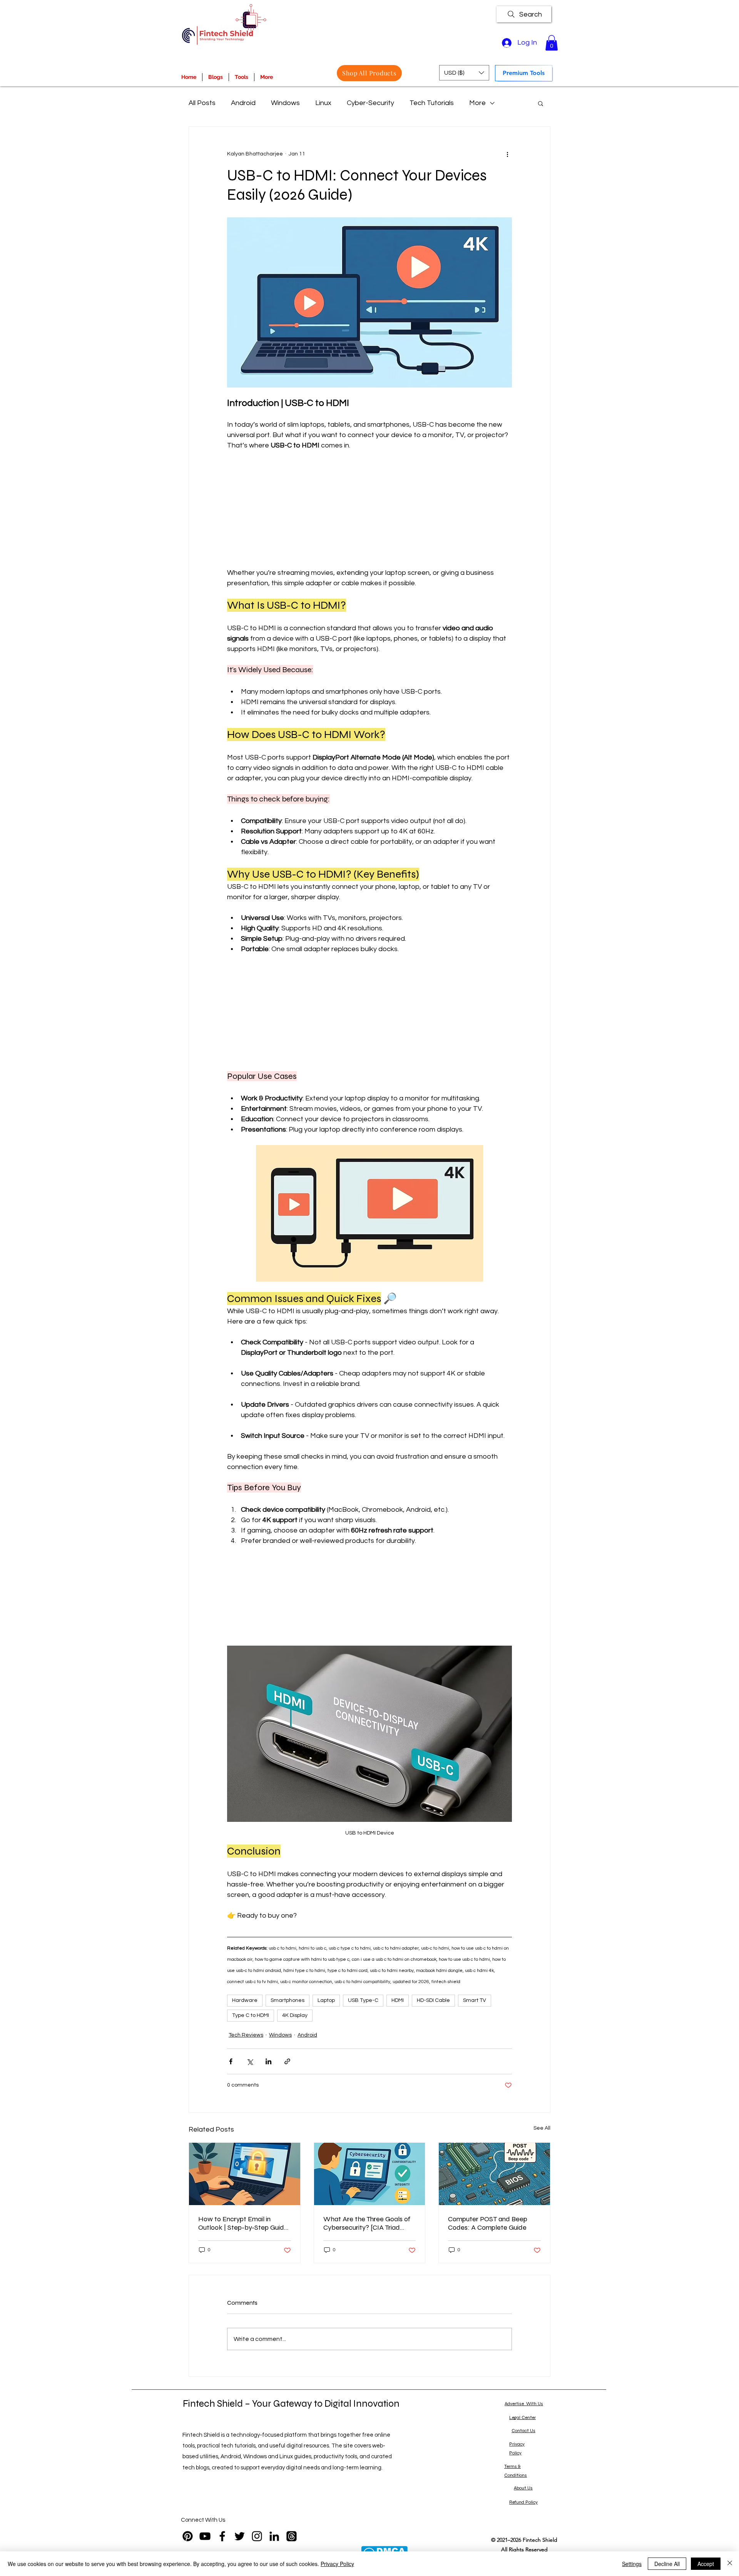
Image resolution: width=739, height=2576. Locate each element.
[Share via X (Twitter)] (250, 2061)
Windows (285, 103)
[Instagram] (257, 2536)
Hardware (245, 2000)
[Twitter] (240, 2536)
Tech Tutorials (432, 103)
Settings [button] (632, 2564)
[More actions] (507, 154)
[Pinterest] (188, 2536)
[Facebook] (222, 2536)
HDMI (398, 2000)
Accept (706, 2564)
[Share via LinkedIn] (268, 2061)
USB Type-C (363, 2000)
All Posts (202, 103)
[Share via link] (287, 2061)
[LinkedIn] (274, 2536)
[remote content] (369, 509)
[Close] (730, 2564)
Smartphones (288, 2000)
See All (542, 2128)
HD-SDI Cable (433, 2000)
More (477, 103)
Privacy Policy (337, 2564)
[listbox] (464, 73)
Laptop (326, 2000)
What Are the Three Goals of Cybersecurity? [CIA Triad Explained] (367, 2223)
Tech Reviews (246, 2035)
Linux (323, 103)
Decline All (667, 2564)
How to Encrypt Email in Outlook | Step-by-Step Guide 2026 (243, 2223)
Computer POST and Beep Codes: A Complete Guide (488, 2223)
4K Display (295, 2015)
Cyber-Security (370, 103)
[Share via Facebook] (231, 2061)
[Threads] (292, 2536)
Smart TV (475, 2000)
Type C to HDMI (251, 2015)
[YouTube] (205, 2536)
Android (243, 103)
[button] (552, 43)
